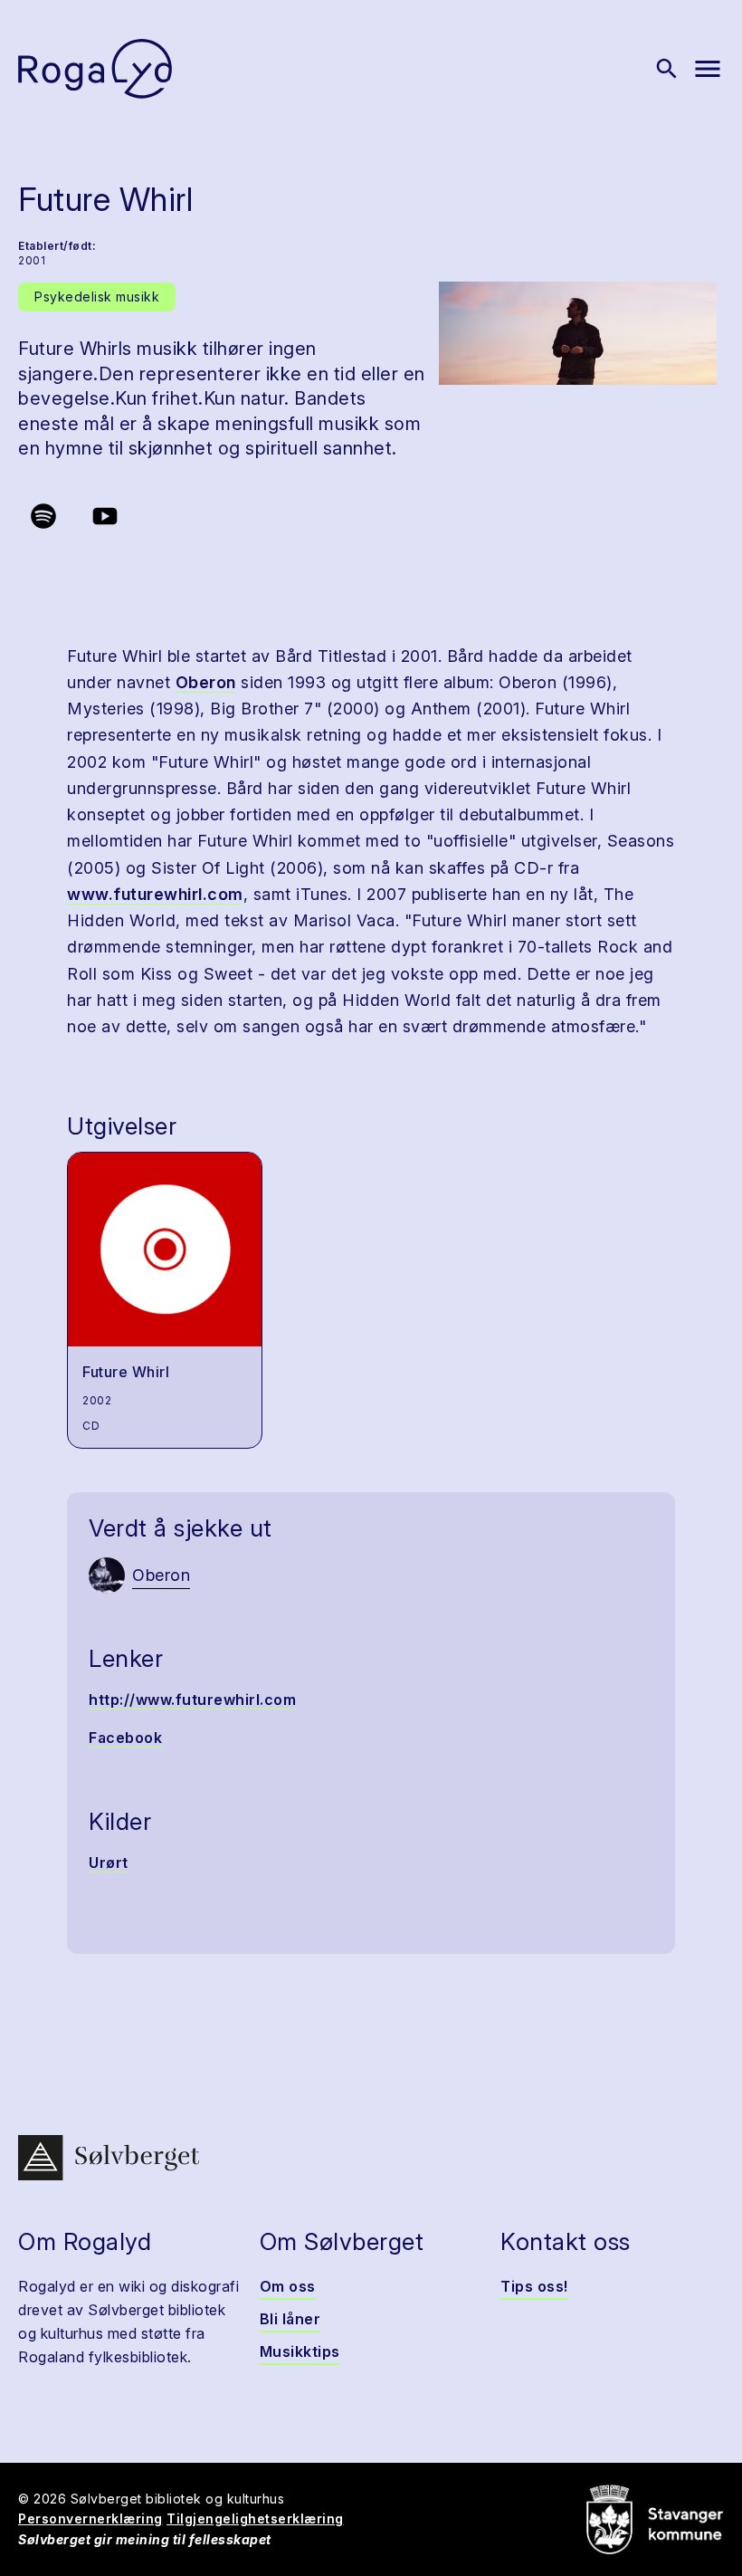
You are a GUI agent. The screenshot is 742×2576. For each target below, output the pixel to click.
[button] (578, 333)
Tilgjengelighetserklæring (255, 2519)
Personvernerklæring (90, 2519)
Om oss (288, 2286)
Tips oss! (534, 2286)
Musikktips (300, 2351)
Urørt (109, 1863)
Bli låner (290, 2319)
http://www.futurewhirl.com (192, 1700)
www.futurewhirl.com (155, 894)
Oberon (206, 682)
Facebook (125, 1738)
